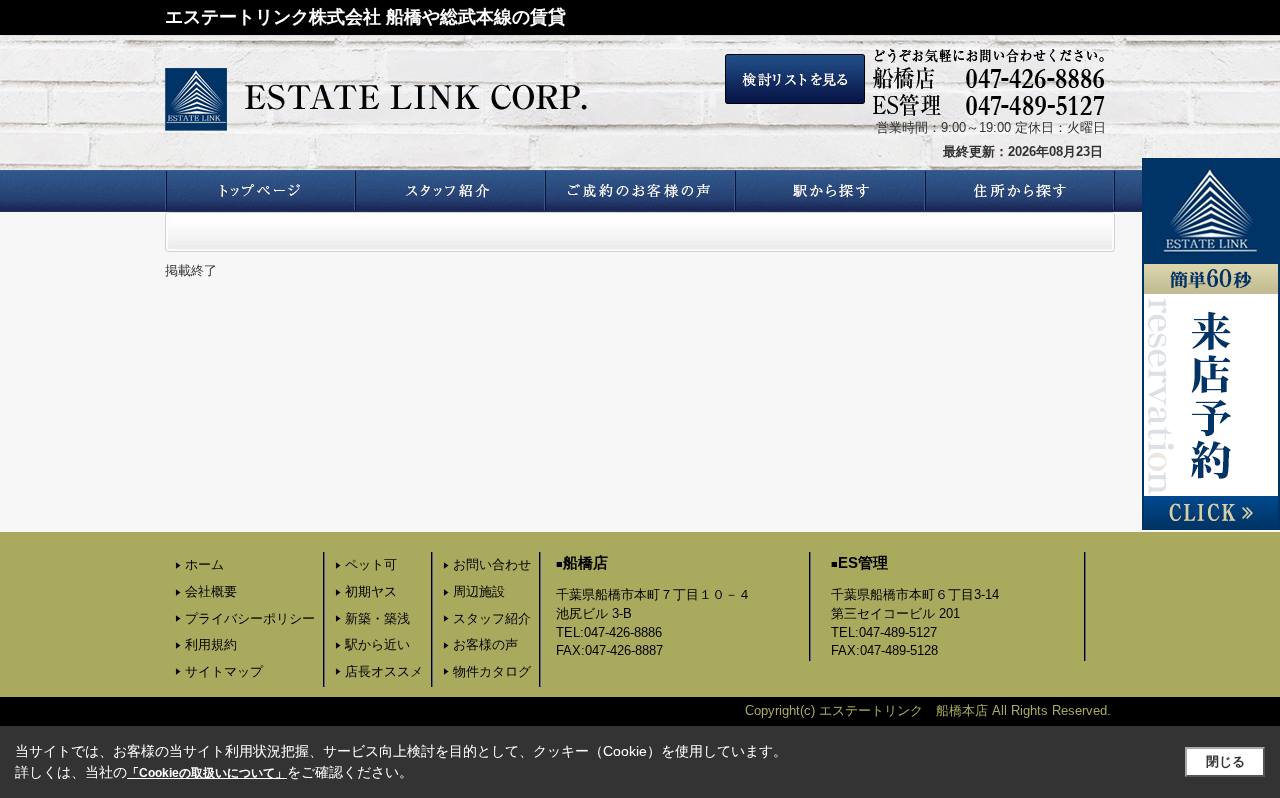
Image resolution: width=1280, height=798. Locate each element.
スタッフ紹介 (492, 618)
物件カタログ (492, 671)
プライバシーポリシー (250, 618)
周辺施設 (479, 591)
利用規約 (211, 644)
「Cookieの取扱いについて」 (207, 773)
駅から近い (377, 644)
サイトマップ (224, 671)
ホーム (204, 564)
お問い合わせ (492, 564)
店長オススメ (384, 671)
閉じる (1225, 761)
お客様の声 (485, 644)
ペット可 (371, 564)
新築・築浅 (377, 618)
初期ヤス (371, 591)
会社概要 (211, 591)
